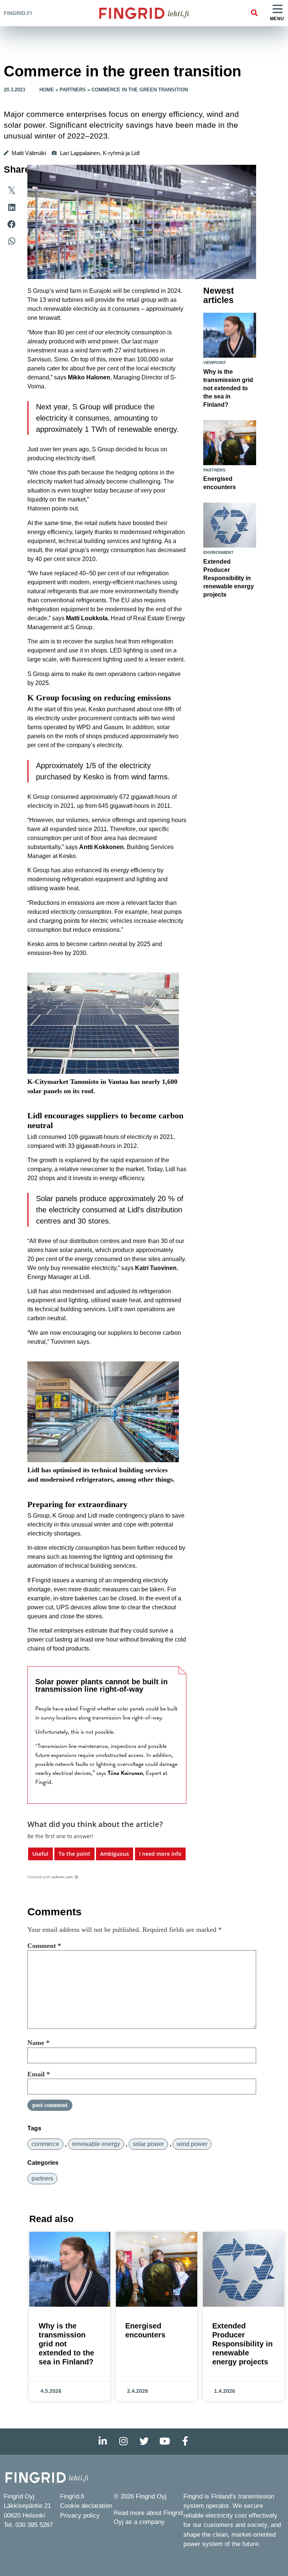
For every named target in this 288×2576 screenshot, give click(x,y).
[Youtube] (165, 2442)
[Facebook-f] (185, 2442)
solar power (148, 2144)
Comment (44, 1946)
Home (47, 90)
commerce (45, 2144)
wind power (192, 2144)
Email (39, 2074)
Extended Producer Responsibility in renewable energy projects (229, 578)
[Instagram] (123, 2442)
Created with (50, 1877)
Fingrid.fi (18, 13)
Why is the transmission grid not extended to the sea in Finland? (228, 388)
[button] (254, 13)
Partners (73, 90)
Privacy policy (80, 2516)
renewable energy (96, 2144)
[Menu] (277, 9)
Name (38, 2043)
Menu (277, 19)
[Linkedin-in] (103, 2442)
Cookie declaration (86, 2506)
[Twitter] (144, 2442)
